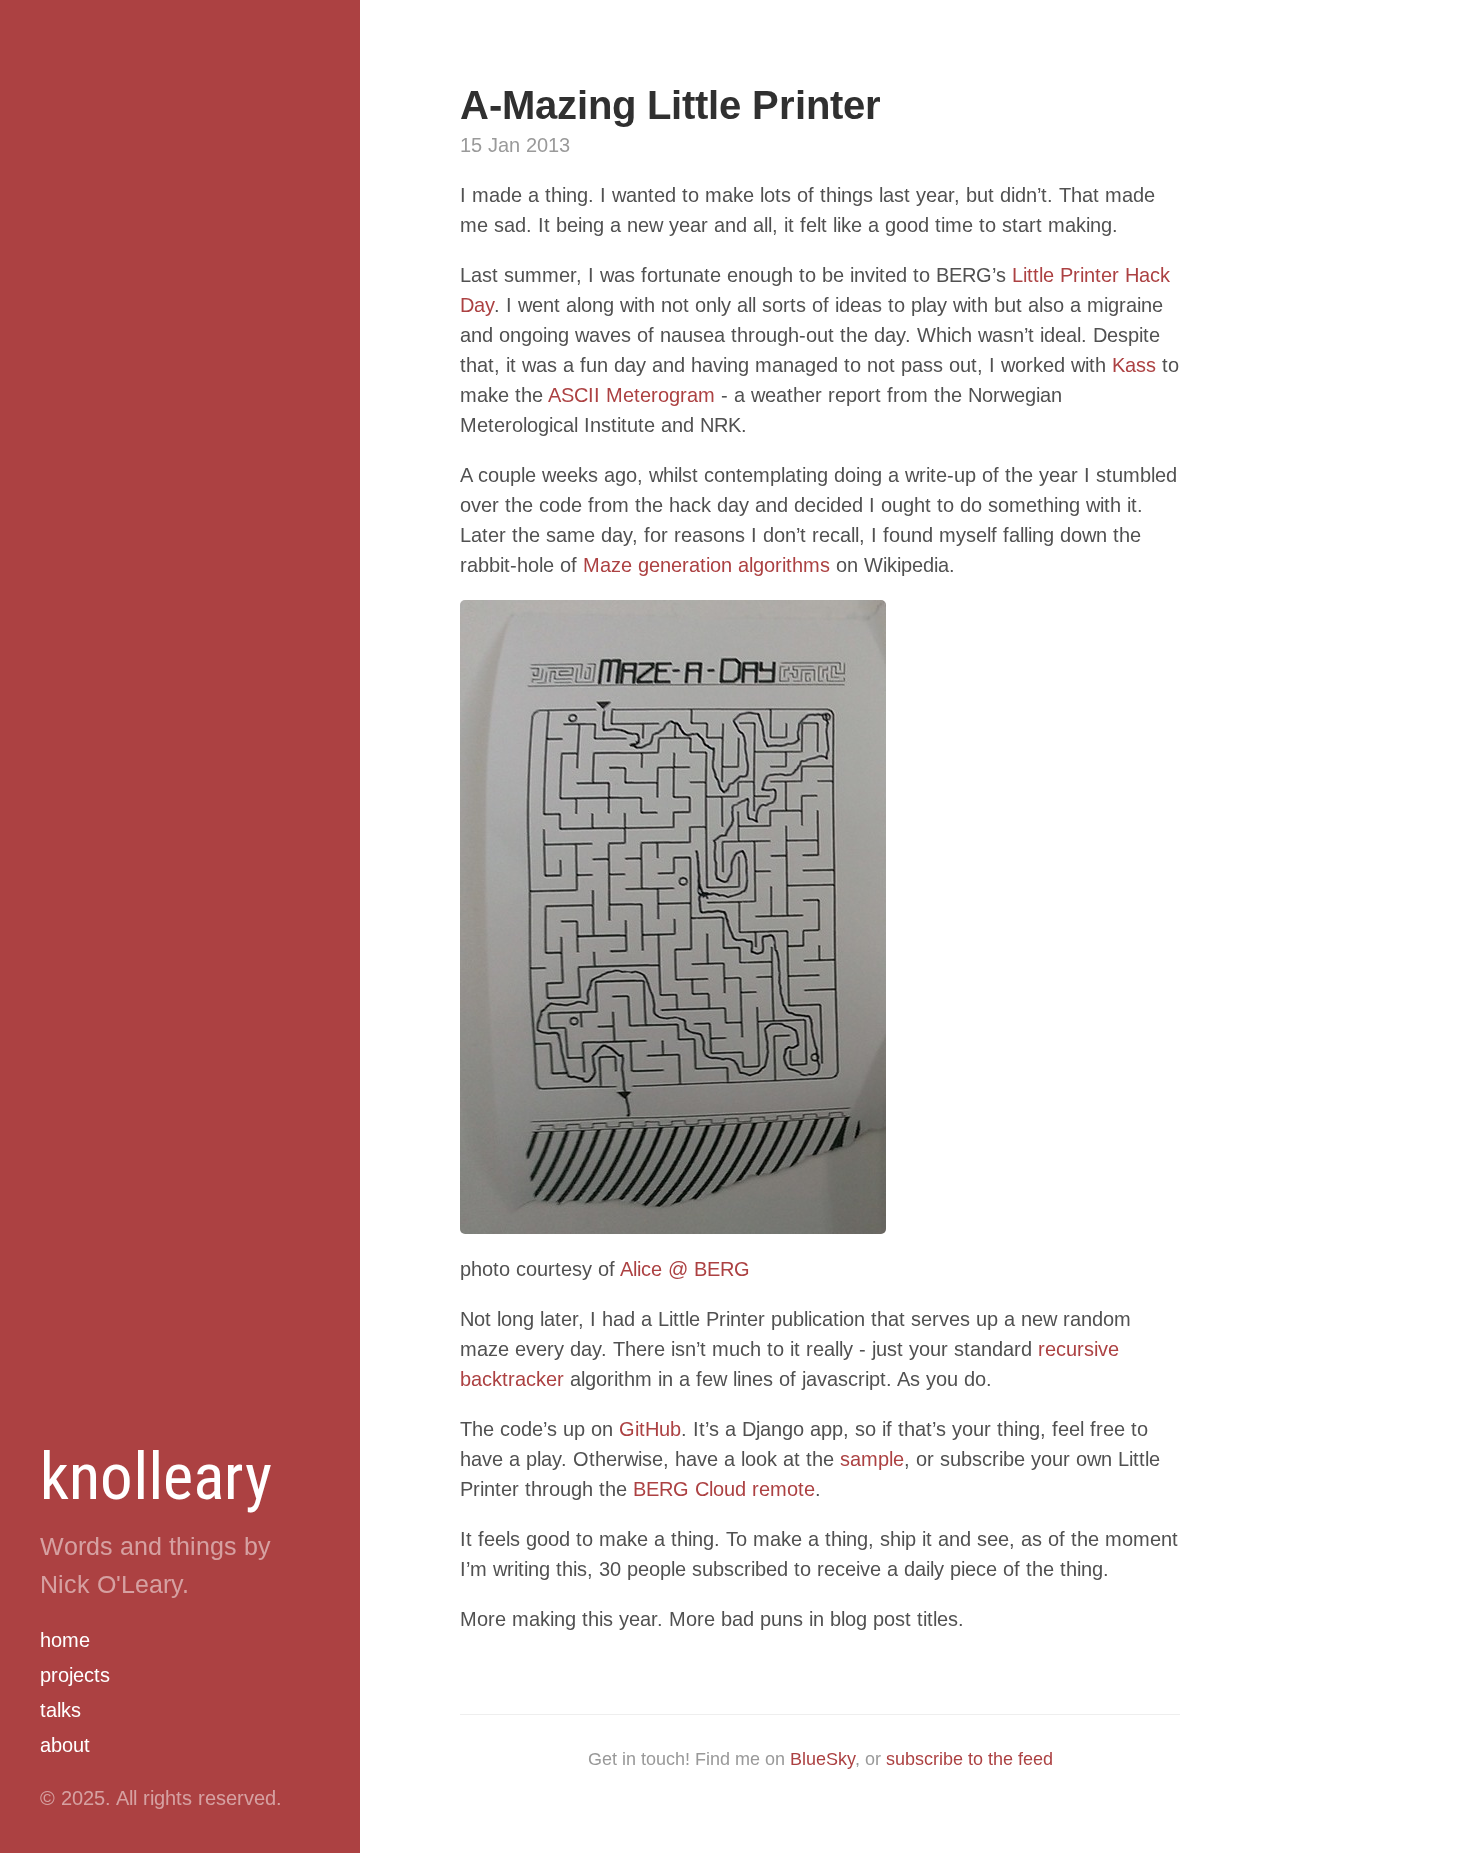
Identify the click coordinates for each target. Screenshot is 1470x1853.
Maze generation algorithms (706, 565)
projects (75, 1675)
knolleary (156, 1477)
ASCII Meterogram (631, 395)
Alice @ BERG (685, 1269)
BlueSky (822, 1759)
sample (872, 1459)
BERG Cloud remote (724, 1489)
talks (60, 1710)
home (65, 1640)
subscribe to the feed (969, 1759)
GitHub (650, 1429)
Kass (1134, 365)
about (65, 1745)
